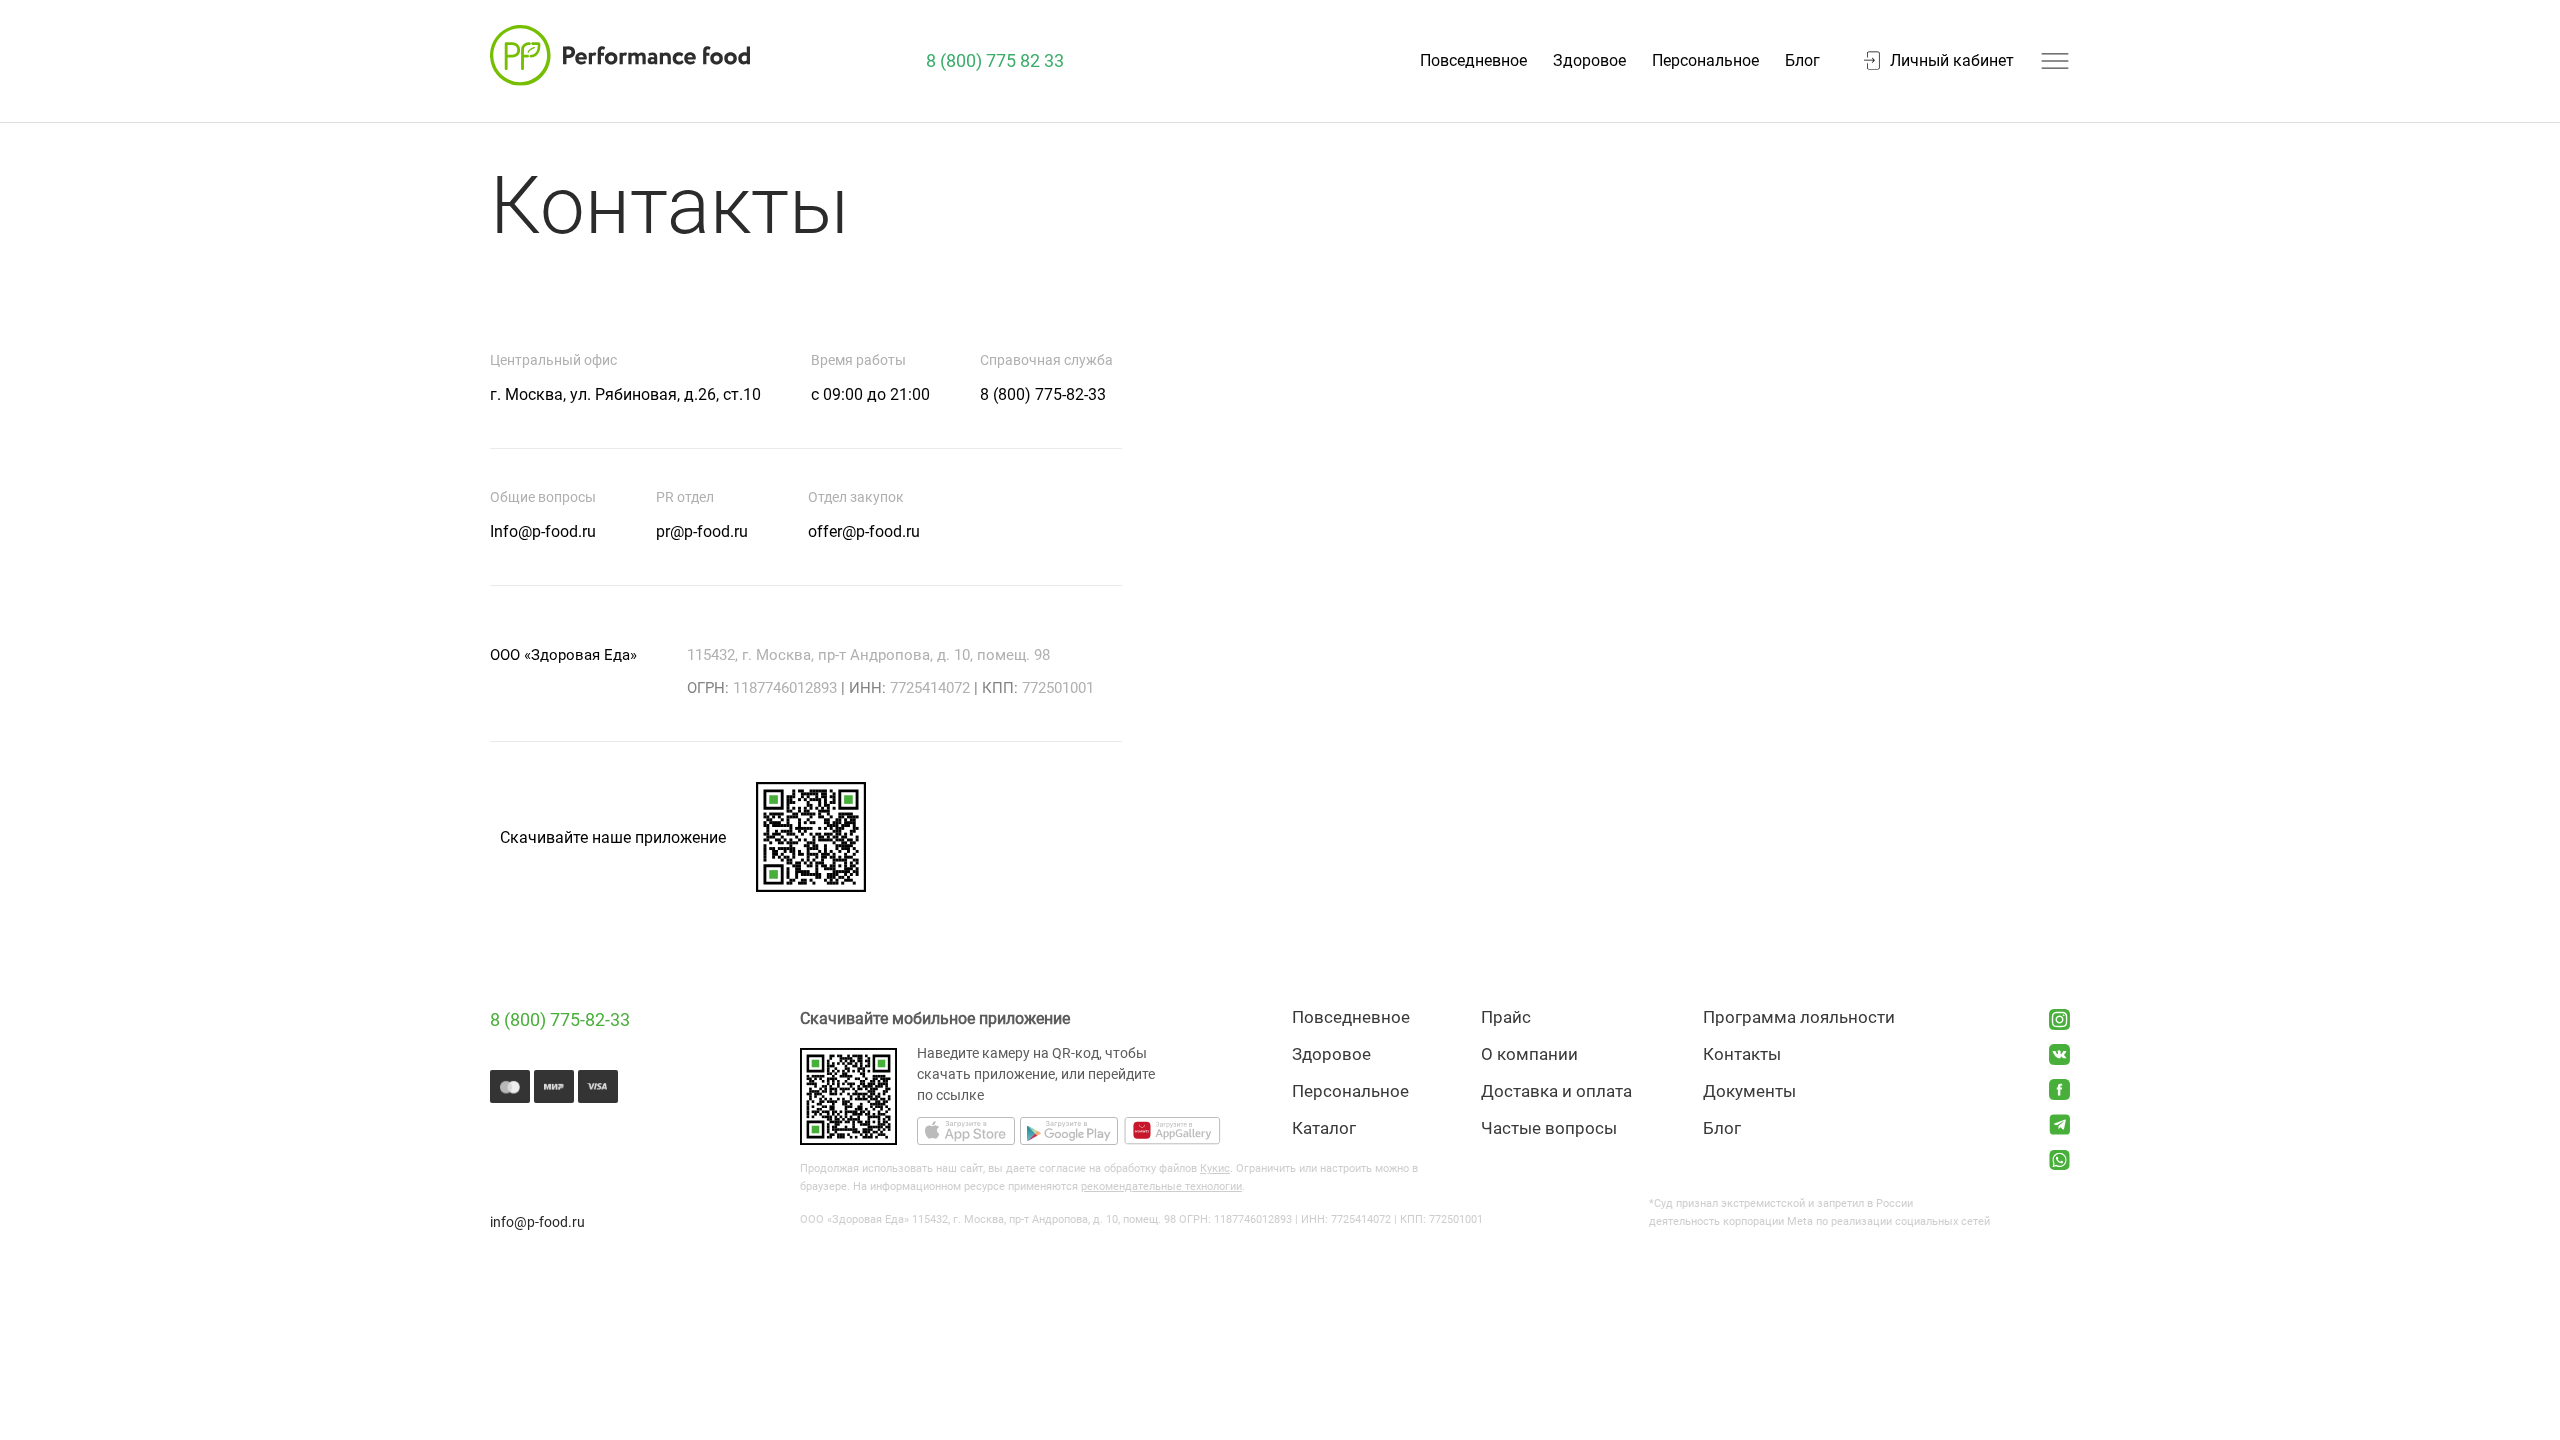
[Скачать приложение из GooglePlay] (1069, 1133)
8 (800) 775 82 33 (995, 60)
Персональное (1705, 61)
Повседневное (1473, 61)
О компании (1529, 1054)
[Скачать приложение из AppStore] (966, 1133)
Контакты (1742, 1054)
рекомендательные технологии (1161, 1186)
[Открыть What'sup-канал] (2059, 1159)
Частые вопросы (1549, 1128)
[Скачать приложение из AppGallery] (1172, 1133)
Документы (1749, 1091)
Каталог (1324, 1128)
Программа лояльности (1799, 1017)
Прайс (1506, 1017)
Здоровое (1589, 61)
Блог (1802, 61)
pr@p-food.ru (702, 531)
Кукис (1215, 1168)
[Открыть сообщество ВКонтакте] (2059, 1054)
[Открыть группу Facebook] (2059, 1089)
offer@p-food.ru (864, 531)
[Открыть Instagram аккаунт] (2059, 1019)
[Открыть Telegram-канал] (2059, 1124)
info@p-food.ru (537, 1222)
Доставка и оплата (1556, 1091)
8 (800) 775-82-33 (560, 1019)
